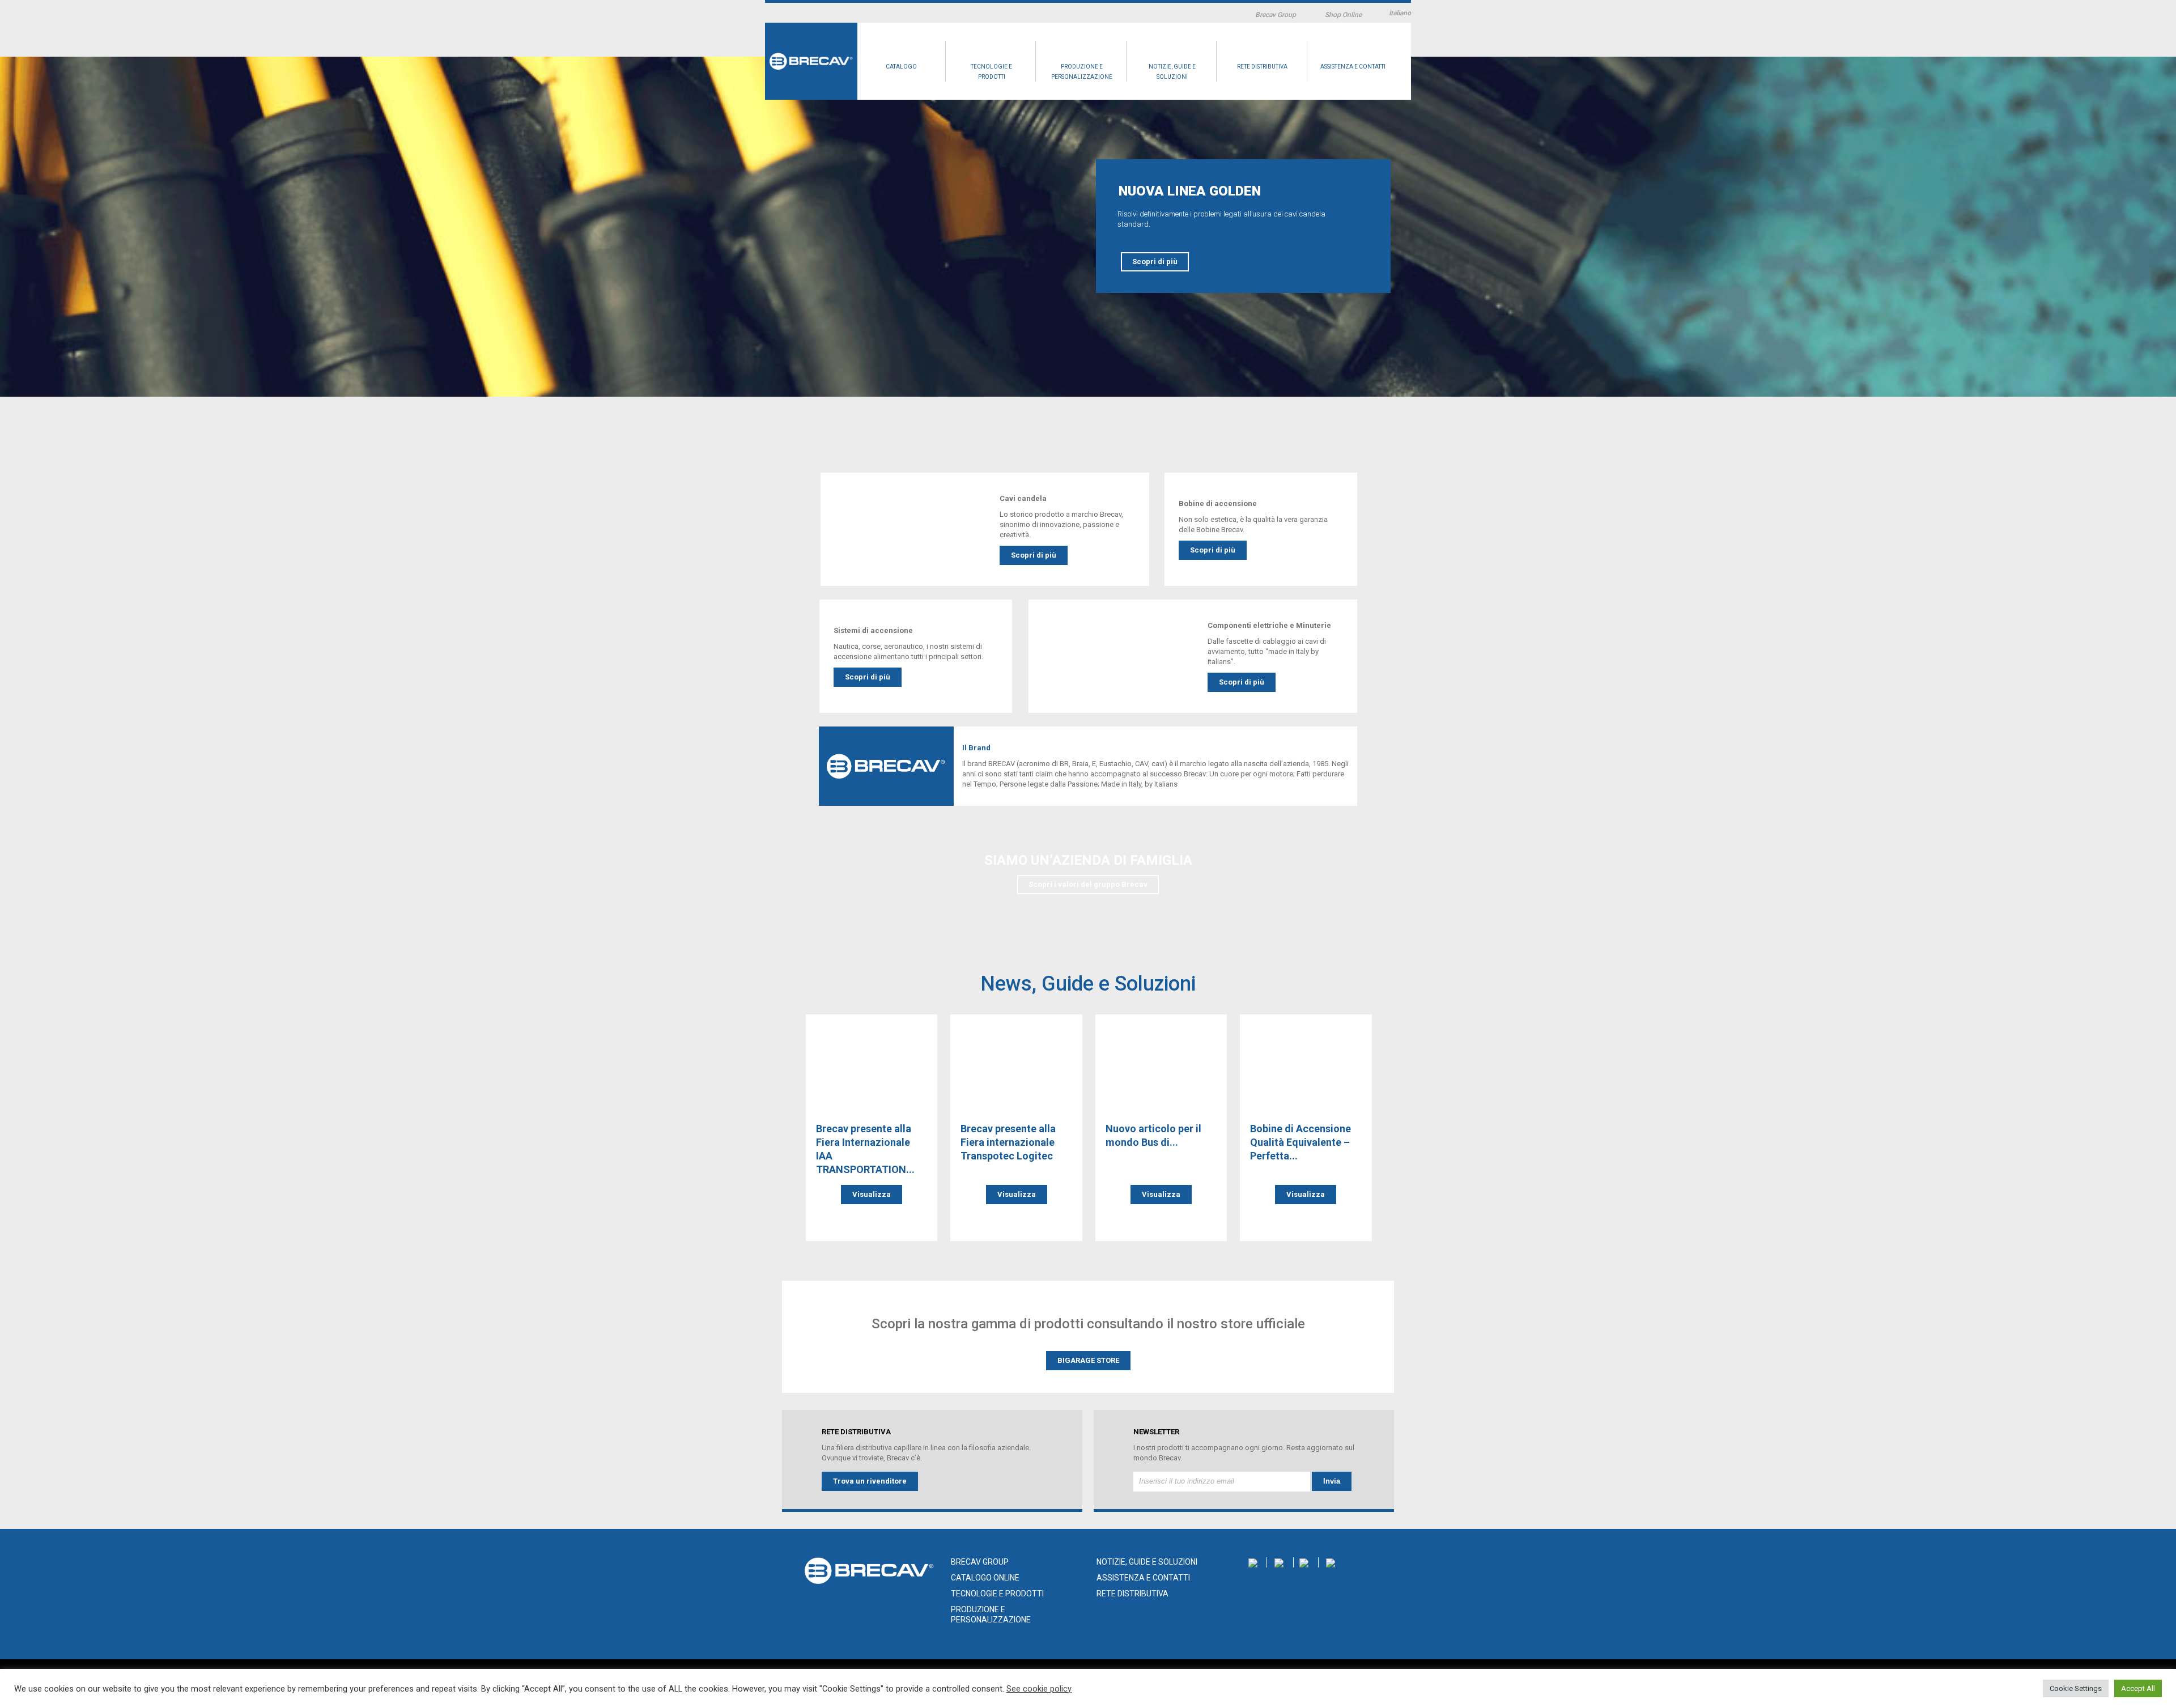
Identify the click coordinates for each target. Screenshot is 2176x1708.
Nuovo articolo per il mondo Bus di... (1153, 1135)
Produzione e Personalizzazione (1082, 72)
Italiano (1400, 13)
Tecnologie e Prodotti (991, 72)
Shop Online (1343, 15)
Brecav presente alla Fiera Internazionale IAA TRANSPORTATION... (865, 1149)
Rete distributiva (1262, 67)
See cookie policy (1039, 1689)
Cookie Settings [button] (2076, 1688)
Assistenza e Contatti (1353, 67)
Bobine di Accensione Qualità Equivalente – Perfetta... (1300, 1142)
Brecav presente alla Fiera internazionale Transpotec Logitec (1008, 1142)
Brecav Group (1276, 15)
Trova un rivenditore (870, 1481)
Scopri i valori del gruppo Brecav (1088, 884)
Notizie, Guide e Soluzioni (1172, 72)
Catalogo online (985, 1578)
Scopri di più (1155, 262)
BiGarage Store (1088, 1360)
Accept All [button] (2138, 1688)
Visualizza (872, 1194)
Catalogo (901, 67)
